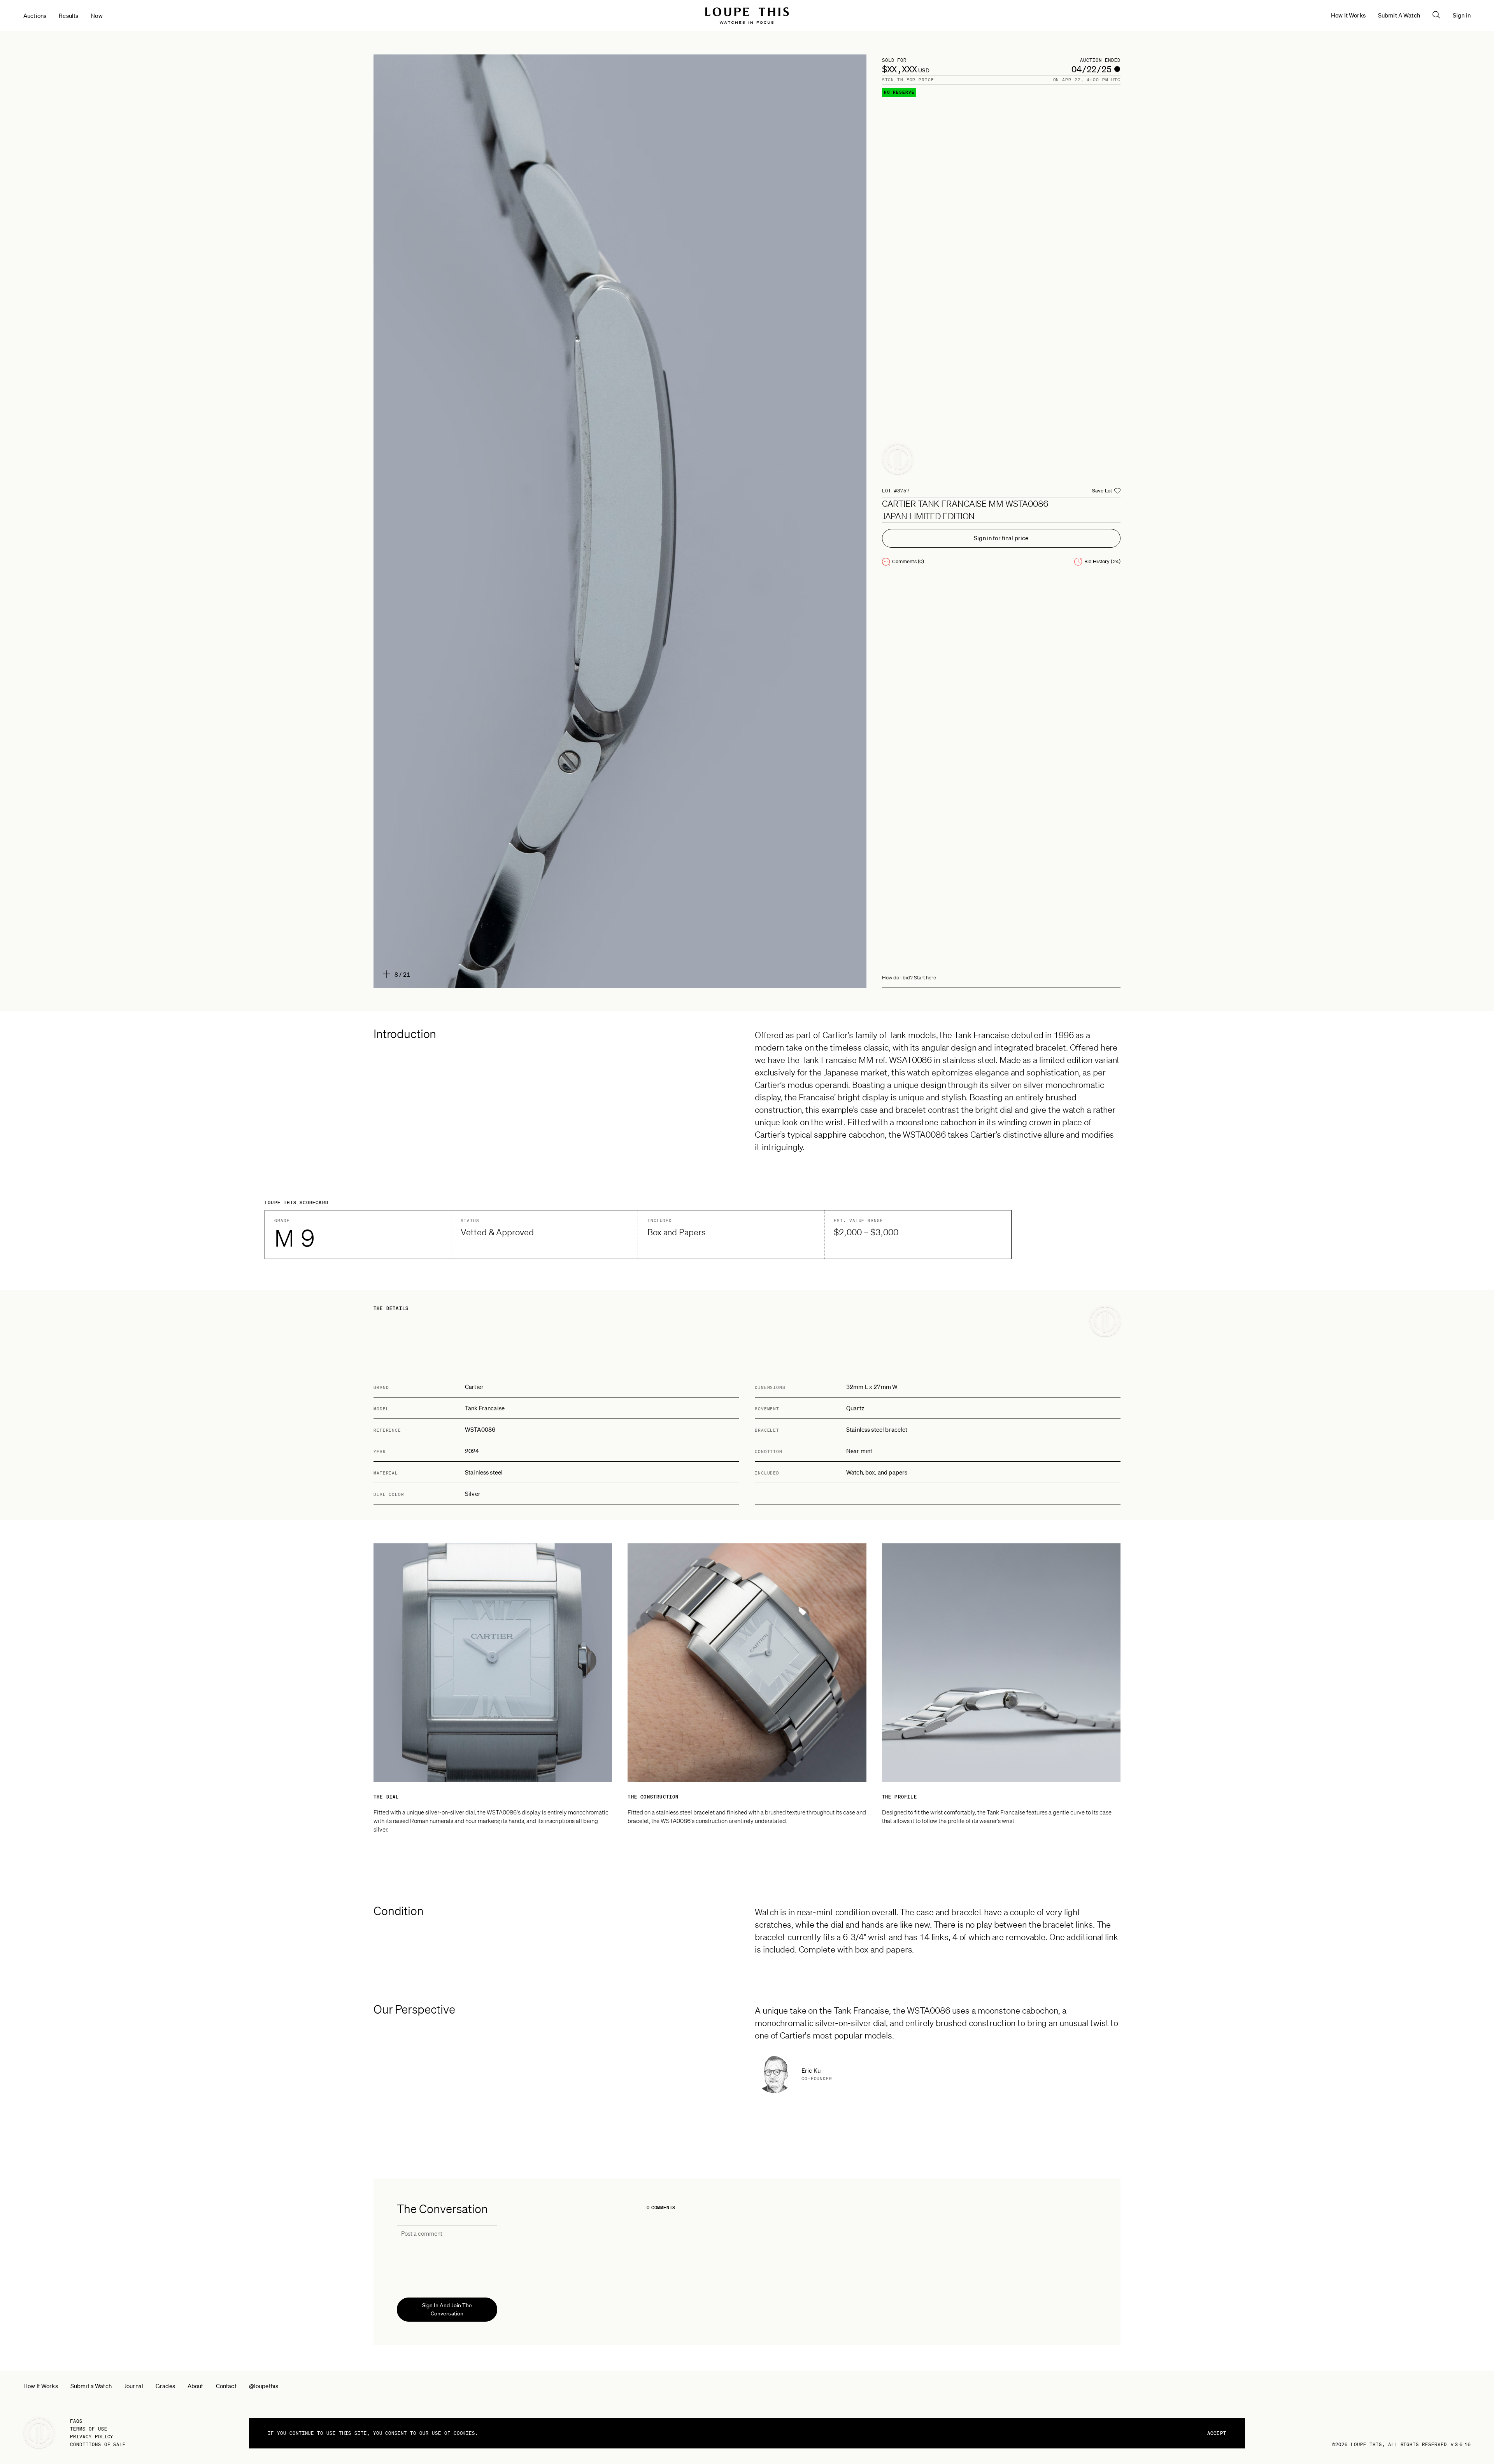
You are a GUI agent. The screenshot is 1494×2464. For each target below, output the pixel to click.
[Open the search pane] (1436, 15)
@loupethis (264, 2386)
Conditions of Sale (98, 2444)
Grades (165, 2386)
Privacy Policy (92, 2437)
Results (68, 16)
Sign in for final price (1001, 538)
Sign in (1462, 15)
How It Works (1348, 15)
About (196, 2386)
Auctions (35, 16)
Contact (226, 2386)
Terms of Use (89, 2429)
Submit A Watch (1399, 15)
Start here (925, 978)
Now (96, 16)
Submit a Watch (91, 2386)
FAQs (76, 2421)
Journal (134, 2386)
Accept (1217, 2433)
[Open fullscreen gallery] (620, 521)
